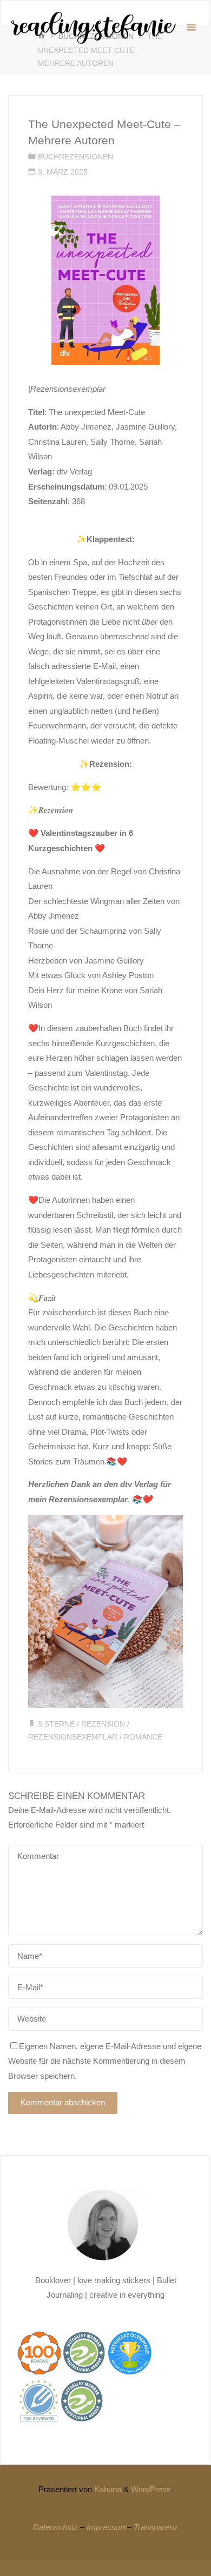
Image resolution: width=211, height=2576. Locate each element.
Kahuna (107, 2489)
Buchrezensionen (75, 157)
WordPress (151, 2489)
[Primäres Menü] (191, 28)
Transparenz (156, 2527)
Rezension (103, 1724)
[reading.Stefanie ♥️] (93, 27)
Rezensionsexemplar (73, 1737)
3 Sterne (56, 1724)
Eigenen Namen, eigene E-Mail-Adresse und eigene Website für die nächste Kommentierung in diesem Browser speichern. (105, 2061)
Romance (143, 1737)
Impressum (107, 2527)
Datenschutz (55, 2527)
